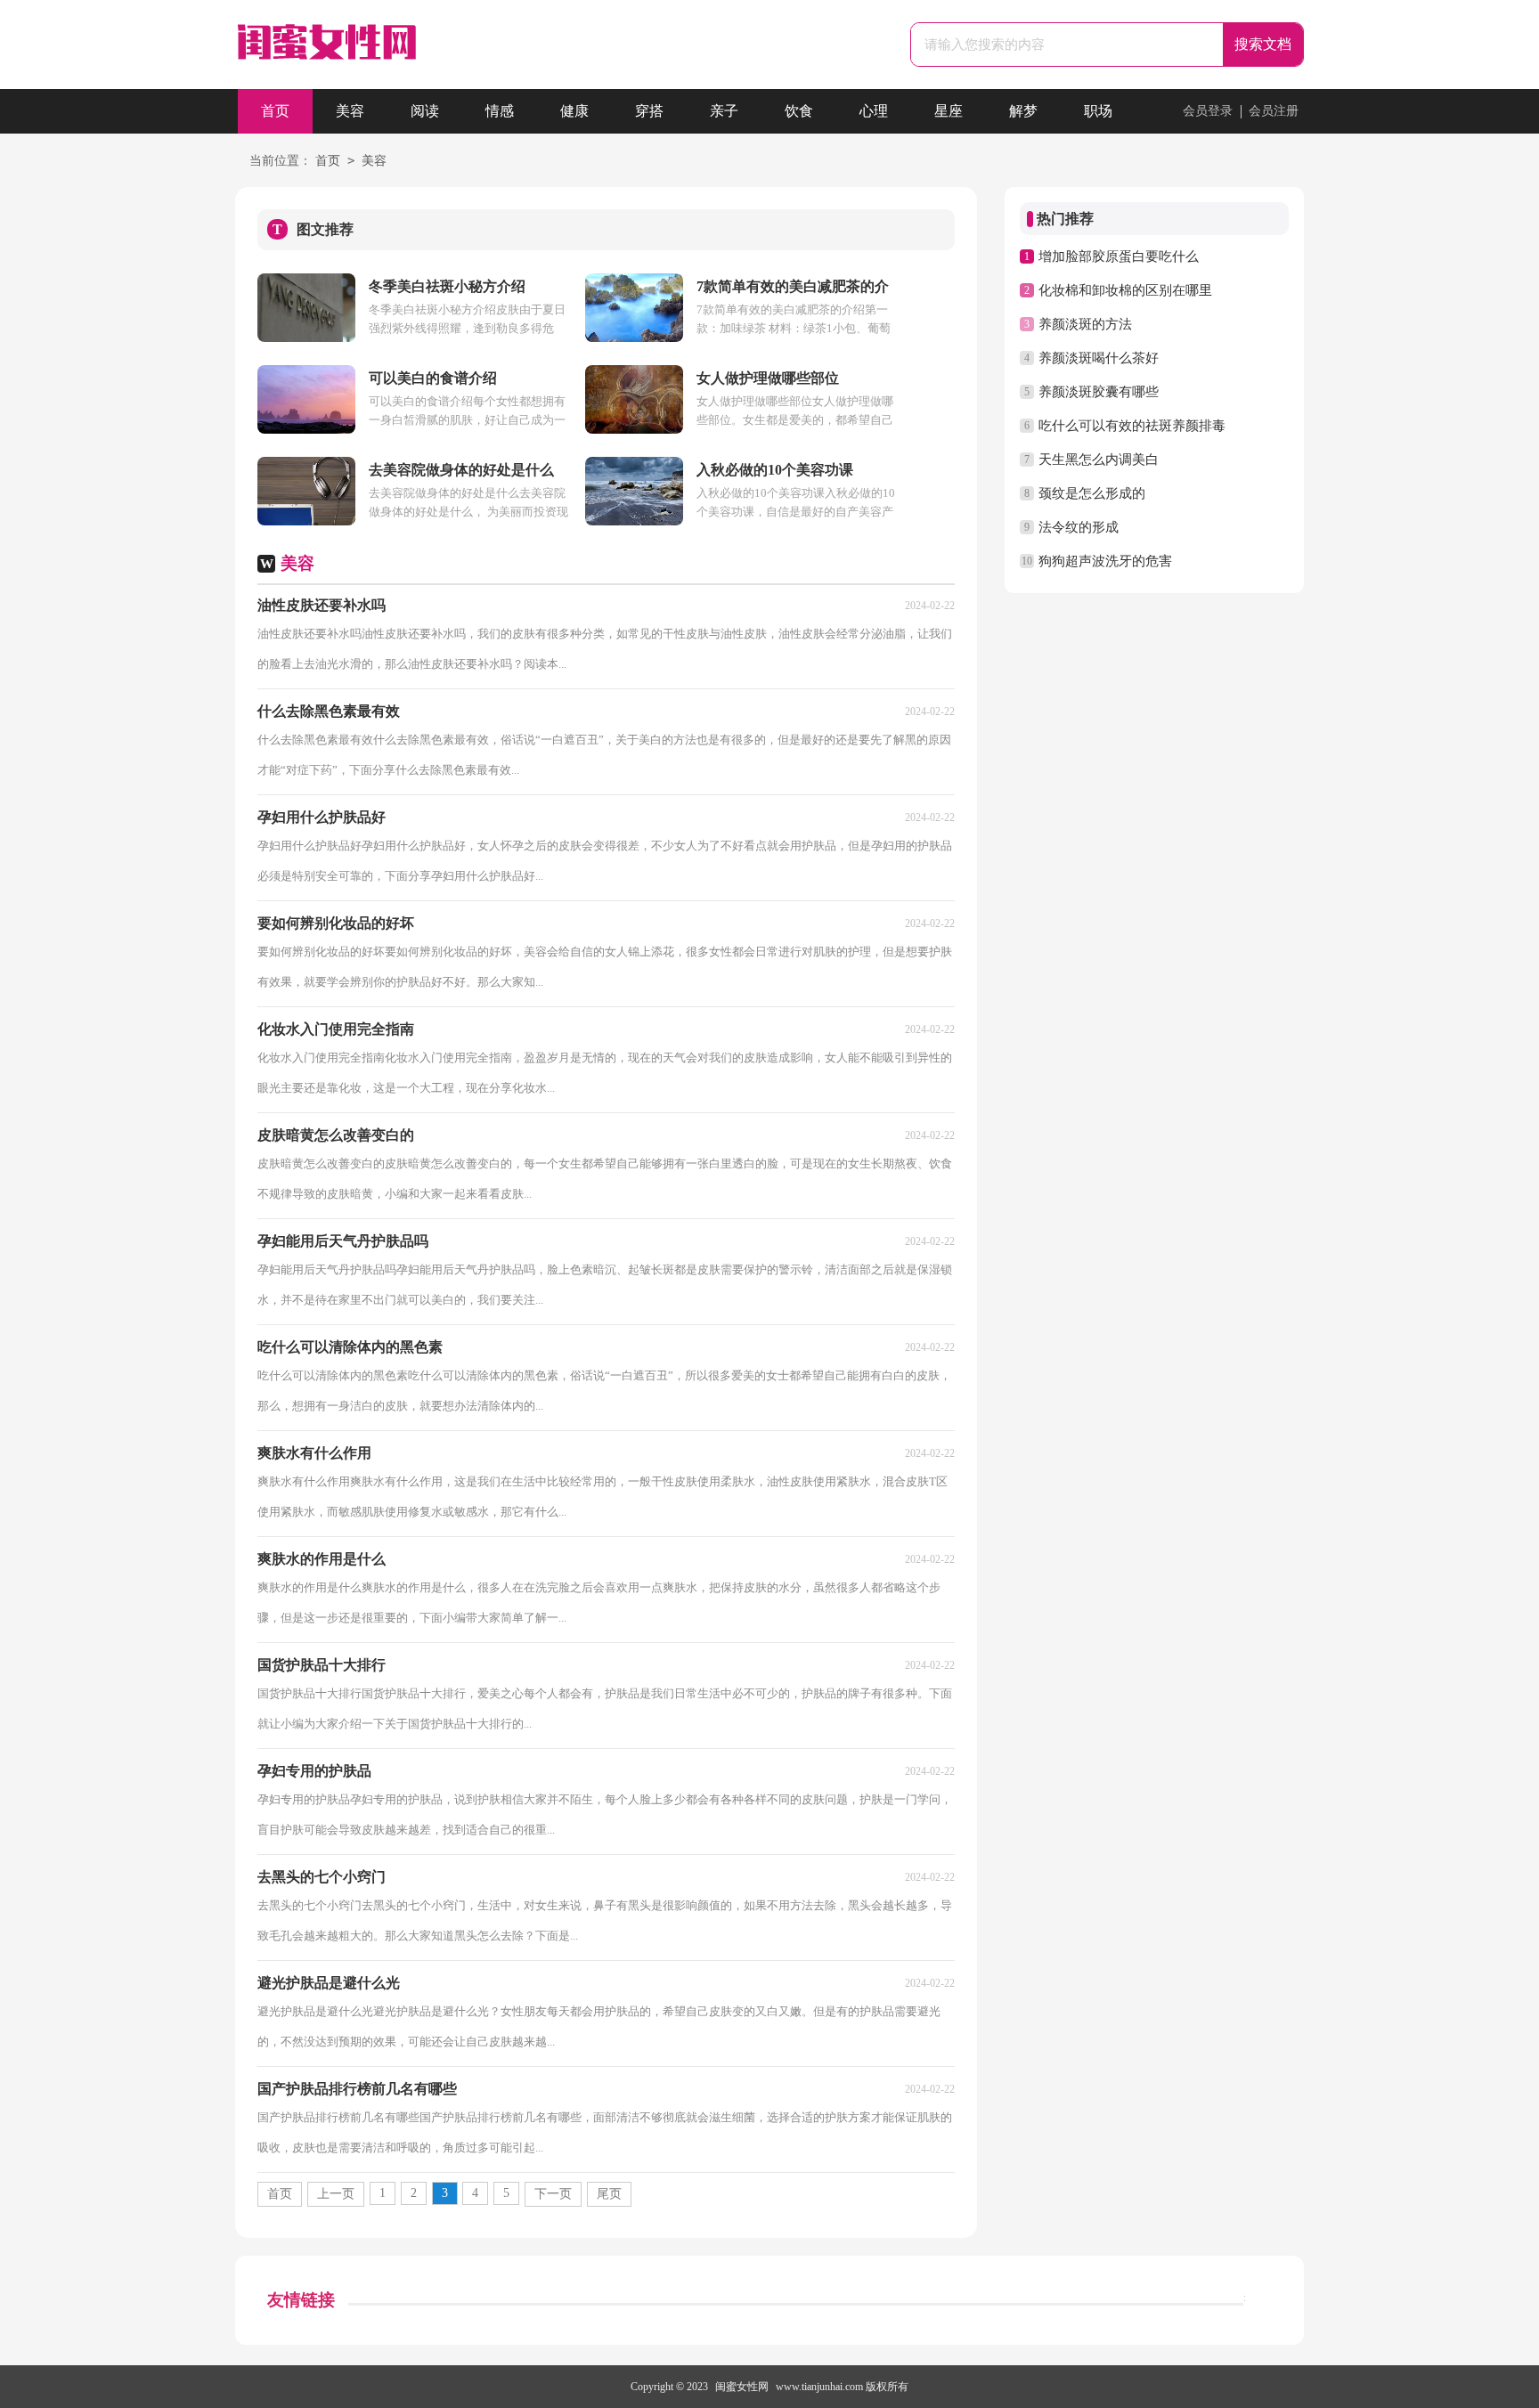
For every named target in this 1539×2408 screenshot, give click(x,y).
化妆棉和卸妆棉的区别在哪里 (1125, 290)
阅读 (425, 111)
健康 (574, 111)
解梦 (1023, 111)
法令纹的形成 (1079, 527)
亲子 (724, 111)
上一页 (336, 2194)
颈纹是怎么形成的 (1092, 493)
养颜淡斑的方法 (1085, 324)
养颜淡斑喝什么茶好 (1099, 358)
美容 (350, 111)
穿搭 (649, 111)
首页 (275, 111)
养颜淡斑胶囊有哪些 (1099, 392)
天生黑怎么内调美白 (1099, 460)
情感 (500, 111)
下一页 (553, 2194)
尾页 (609, 2194)
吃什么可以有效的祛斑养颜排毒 (1132, 426)
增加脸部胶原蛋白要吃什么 (1119, 256)
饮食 (799, 111)
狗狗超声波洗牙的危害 (1105, 561)
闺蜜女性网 (742, 2387)
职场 (1098, 111)
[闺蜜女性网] (326, 47)
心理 (874, 111)
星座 (949, 111)
